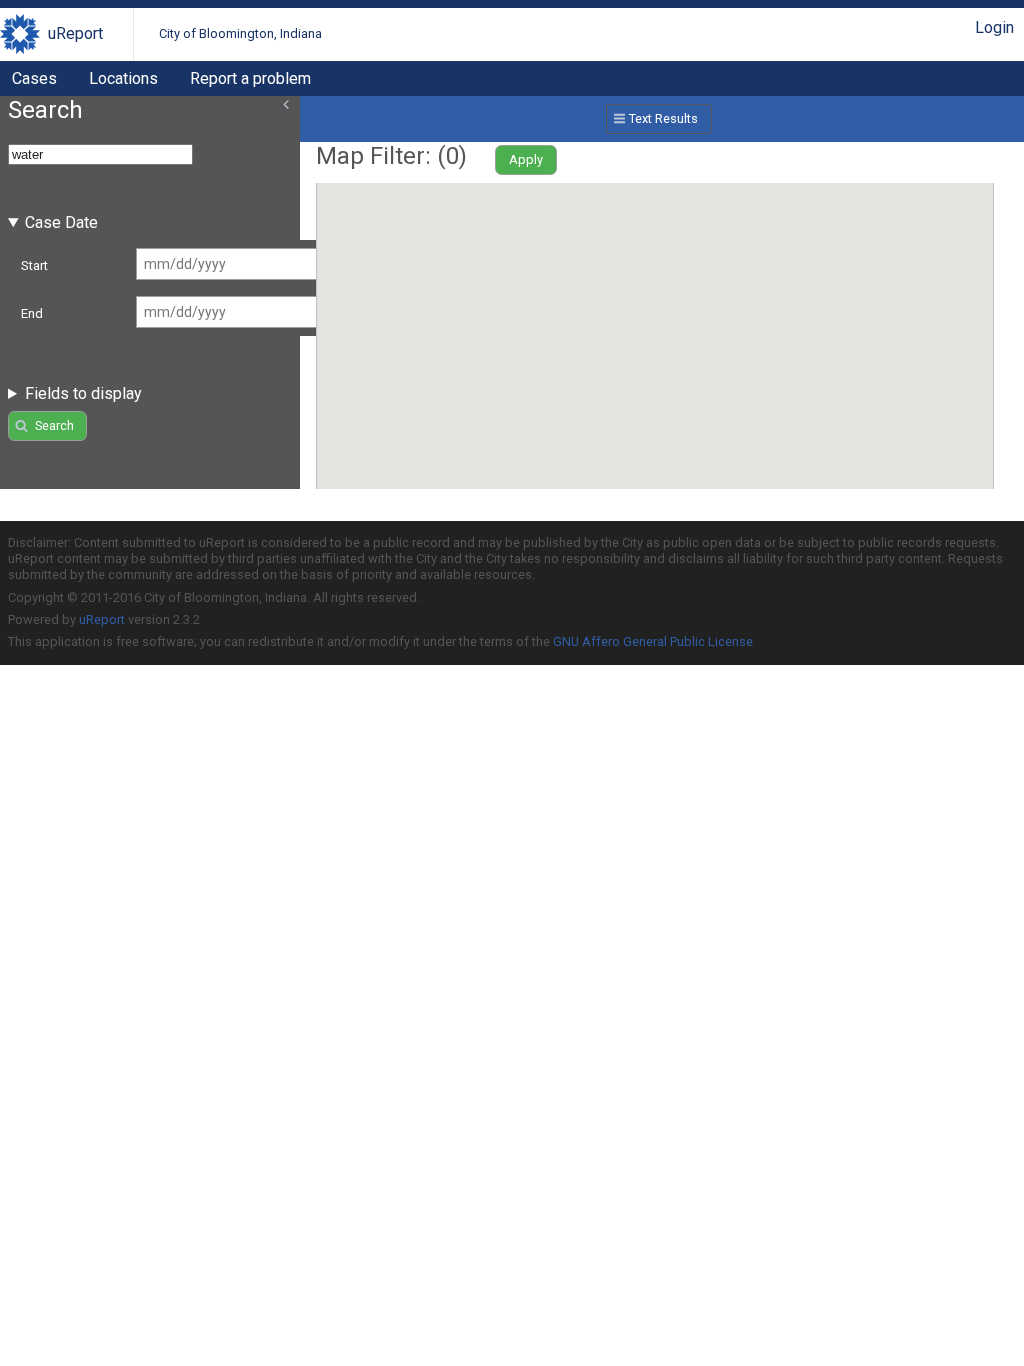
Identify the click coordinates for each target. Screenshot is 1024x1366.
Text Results (663, 118)
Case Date (61, 222)
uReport (75, 33)
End (32, 313)
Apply (526, 159)
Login (994, 27)
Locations (123, 78)
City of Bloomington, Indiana (240, 33)
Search (54, 425)
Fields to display (83, 393)
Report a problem (250, 78)
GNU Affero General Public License (653, 641)
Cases (34, 78)
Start (34, 265)
